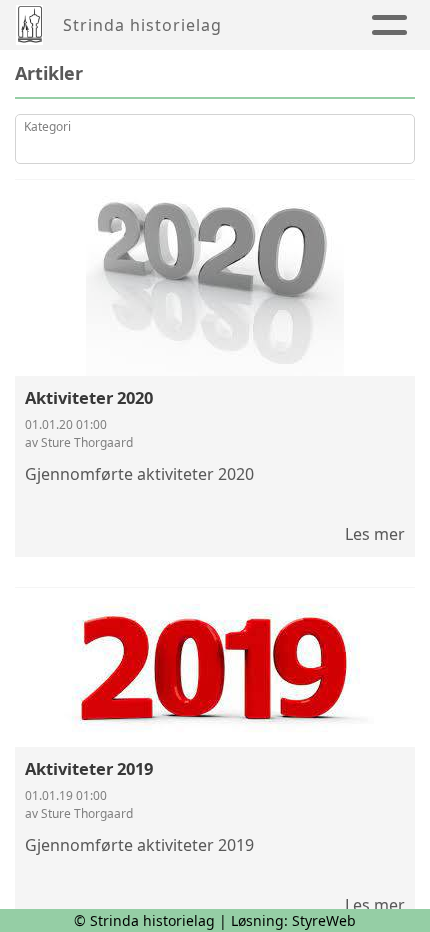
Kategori (47, 126)
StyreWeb (324, 920)
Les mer (375, 534)
